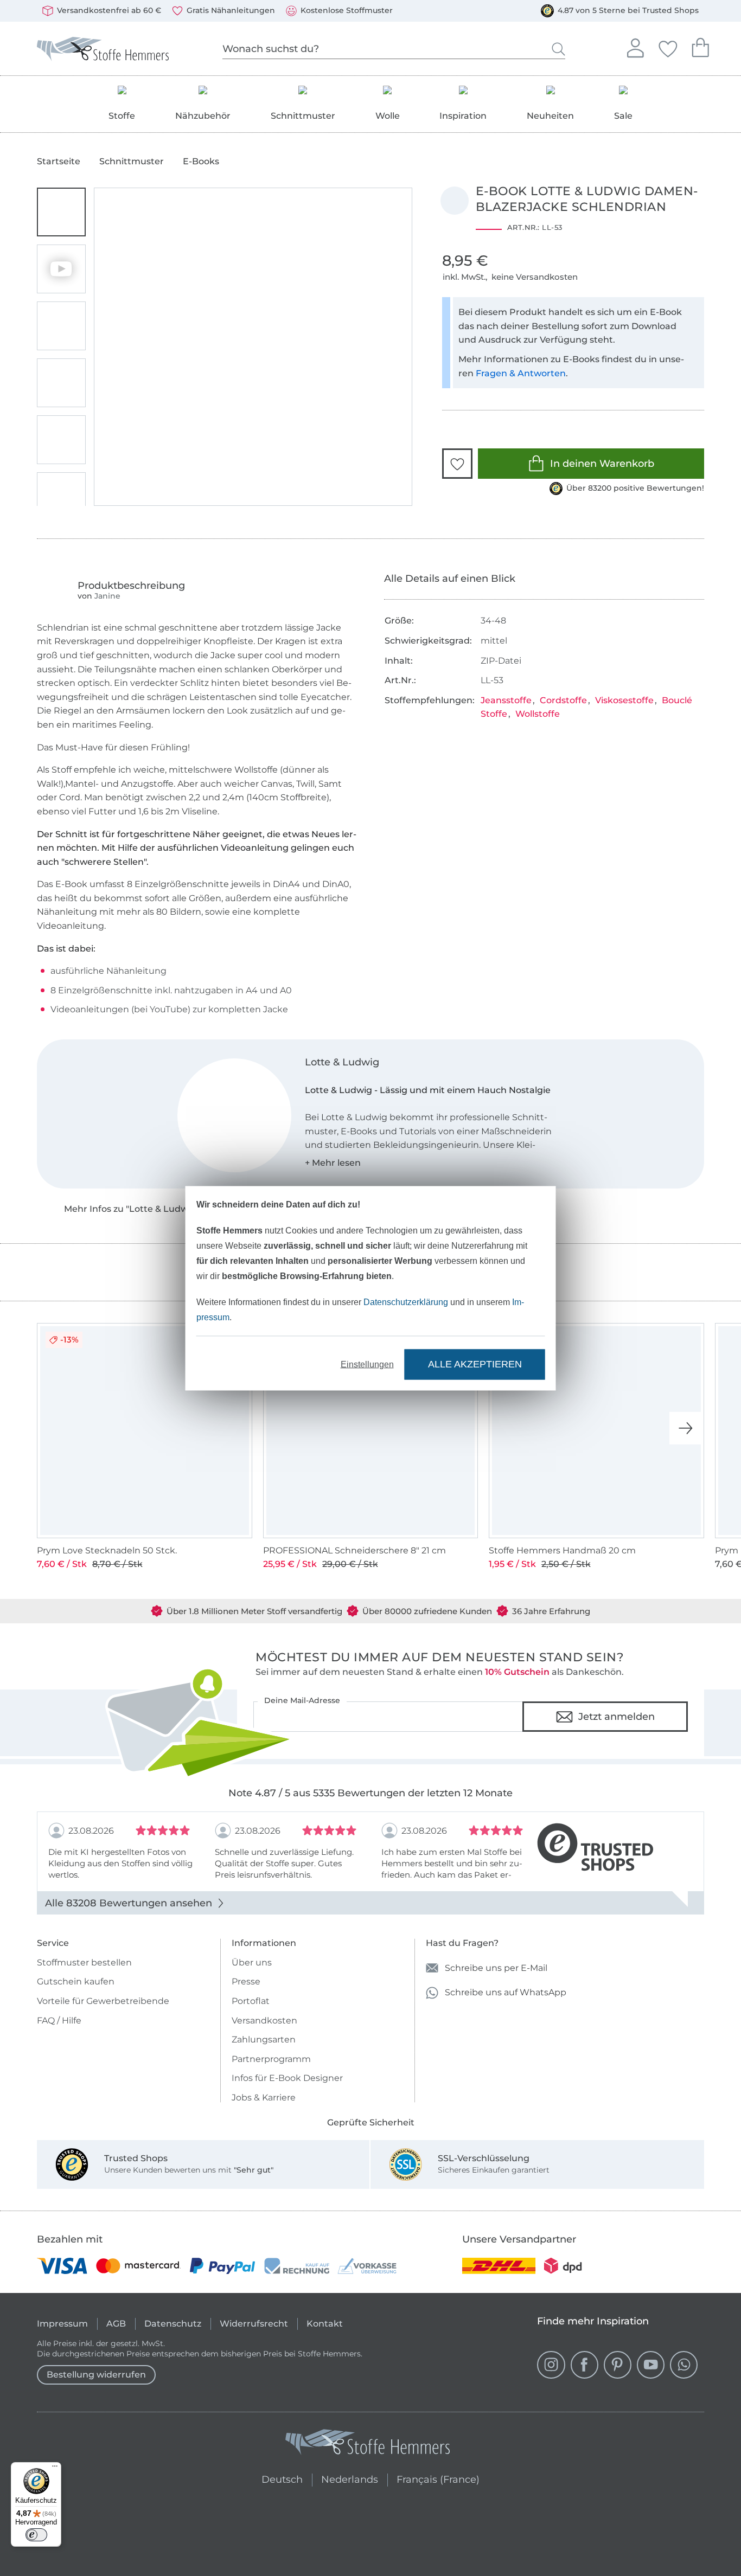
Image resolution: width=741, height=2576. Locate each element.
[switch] (36, 2535)
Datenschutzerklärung (406, 1302)
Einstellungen (367, 1364)
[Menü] (55, 2469)
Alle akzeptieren (475, 1364)
